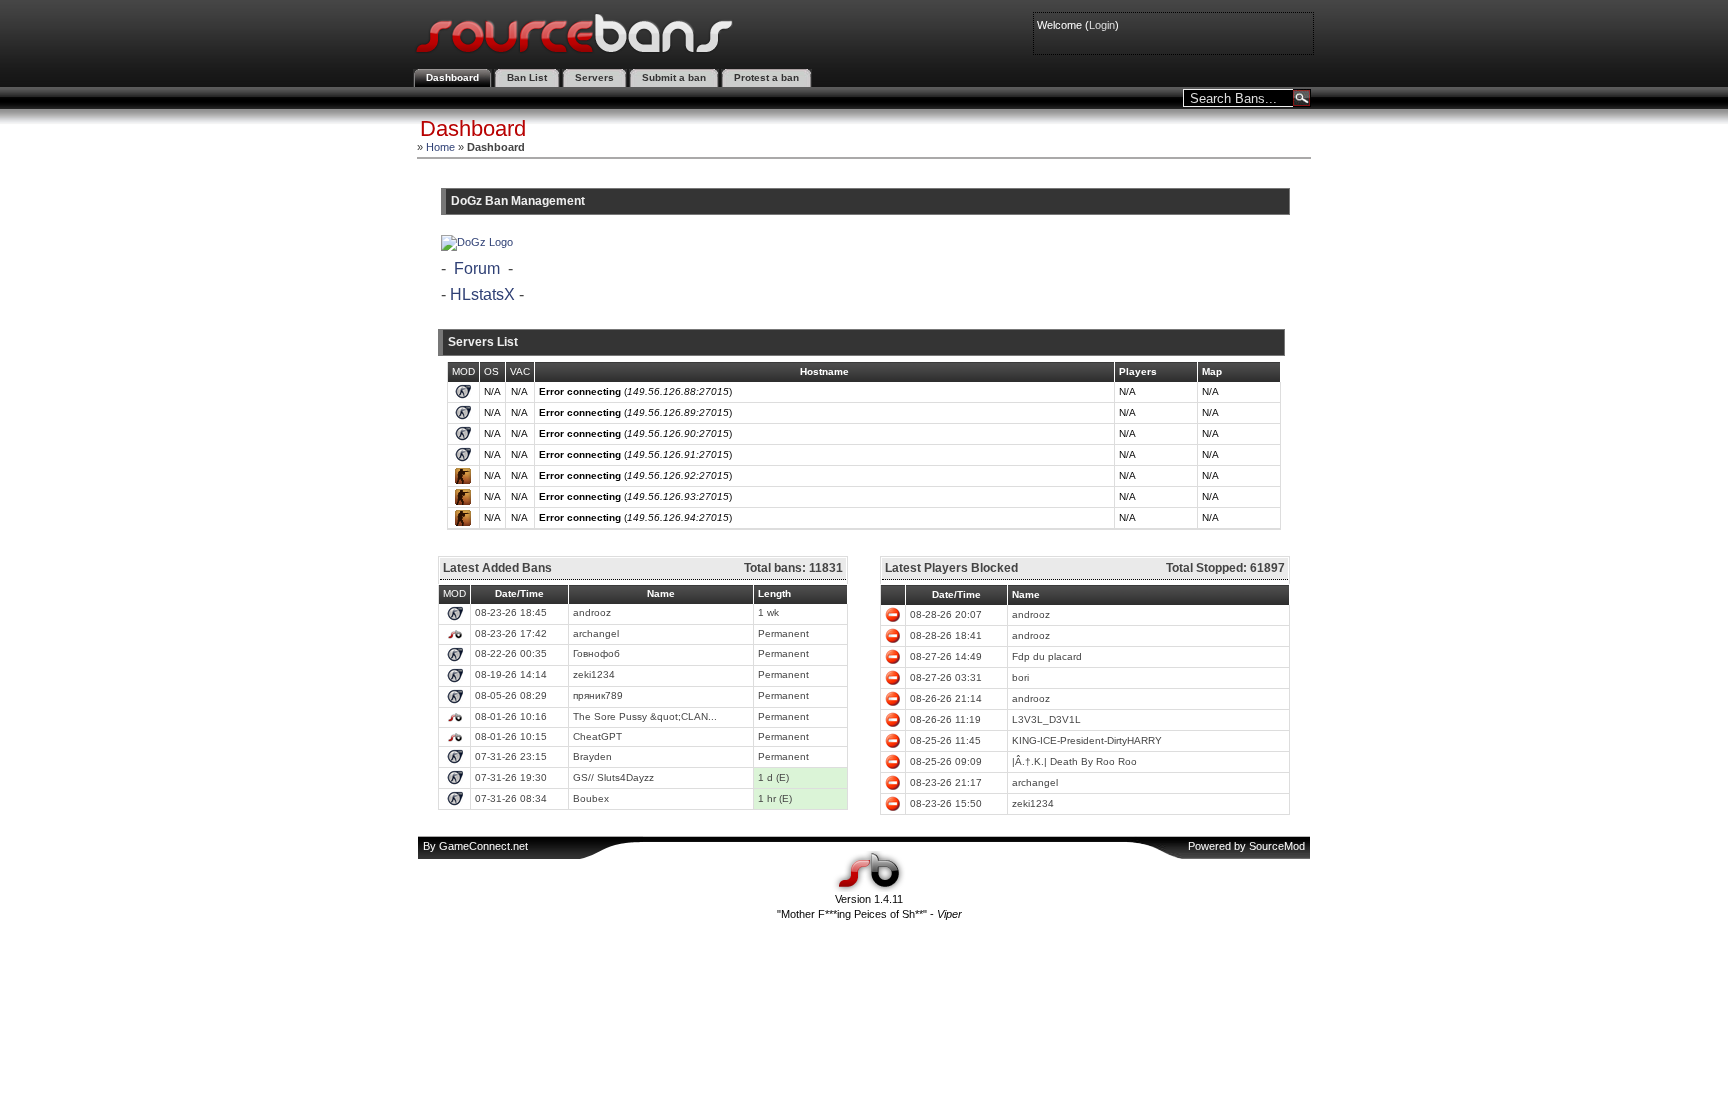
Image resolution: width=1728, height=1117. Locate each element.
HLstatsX (482, 294)
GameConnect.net (483, 846)
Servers (594, 77)
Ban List (527, 77)
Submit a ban (674, 77)
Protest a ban (766, 77)
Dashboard (452, 77)
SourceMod (1277, 846)
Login (1102, 25)
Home (440, 147)
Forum (477, 268)
